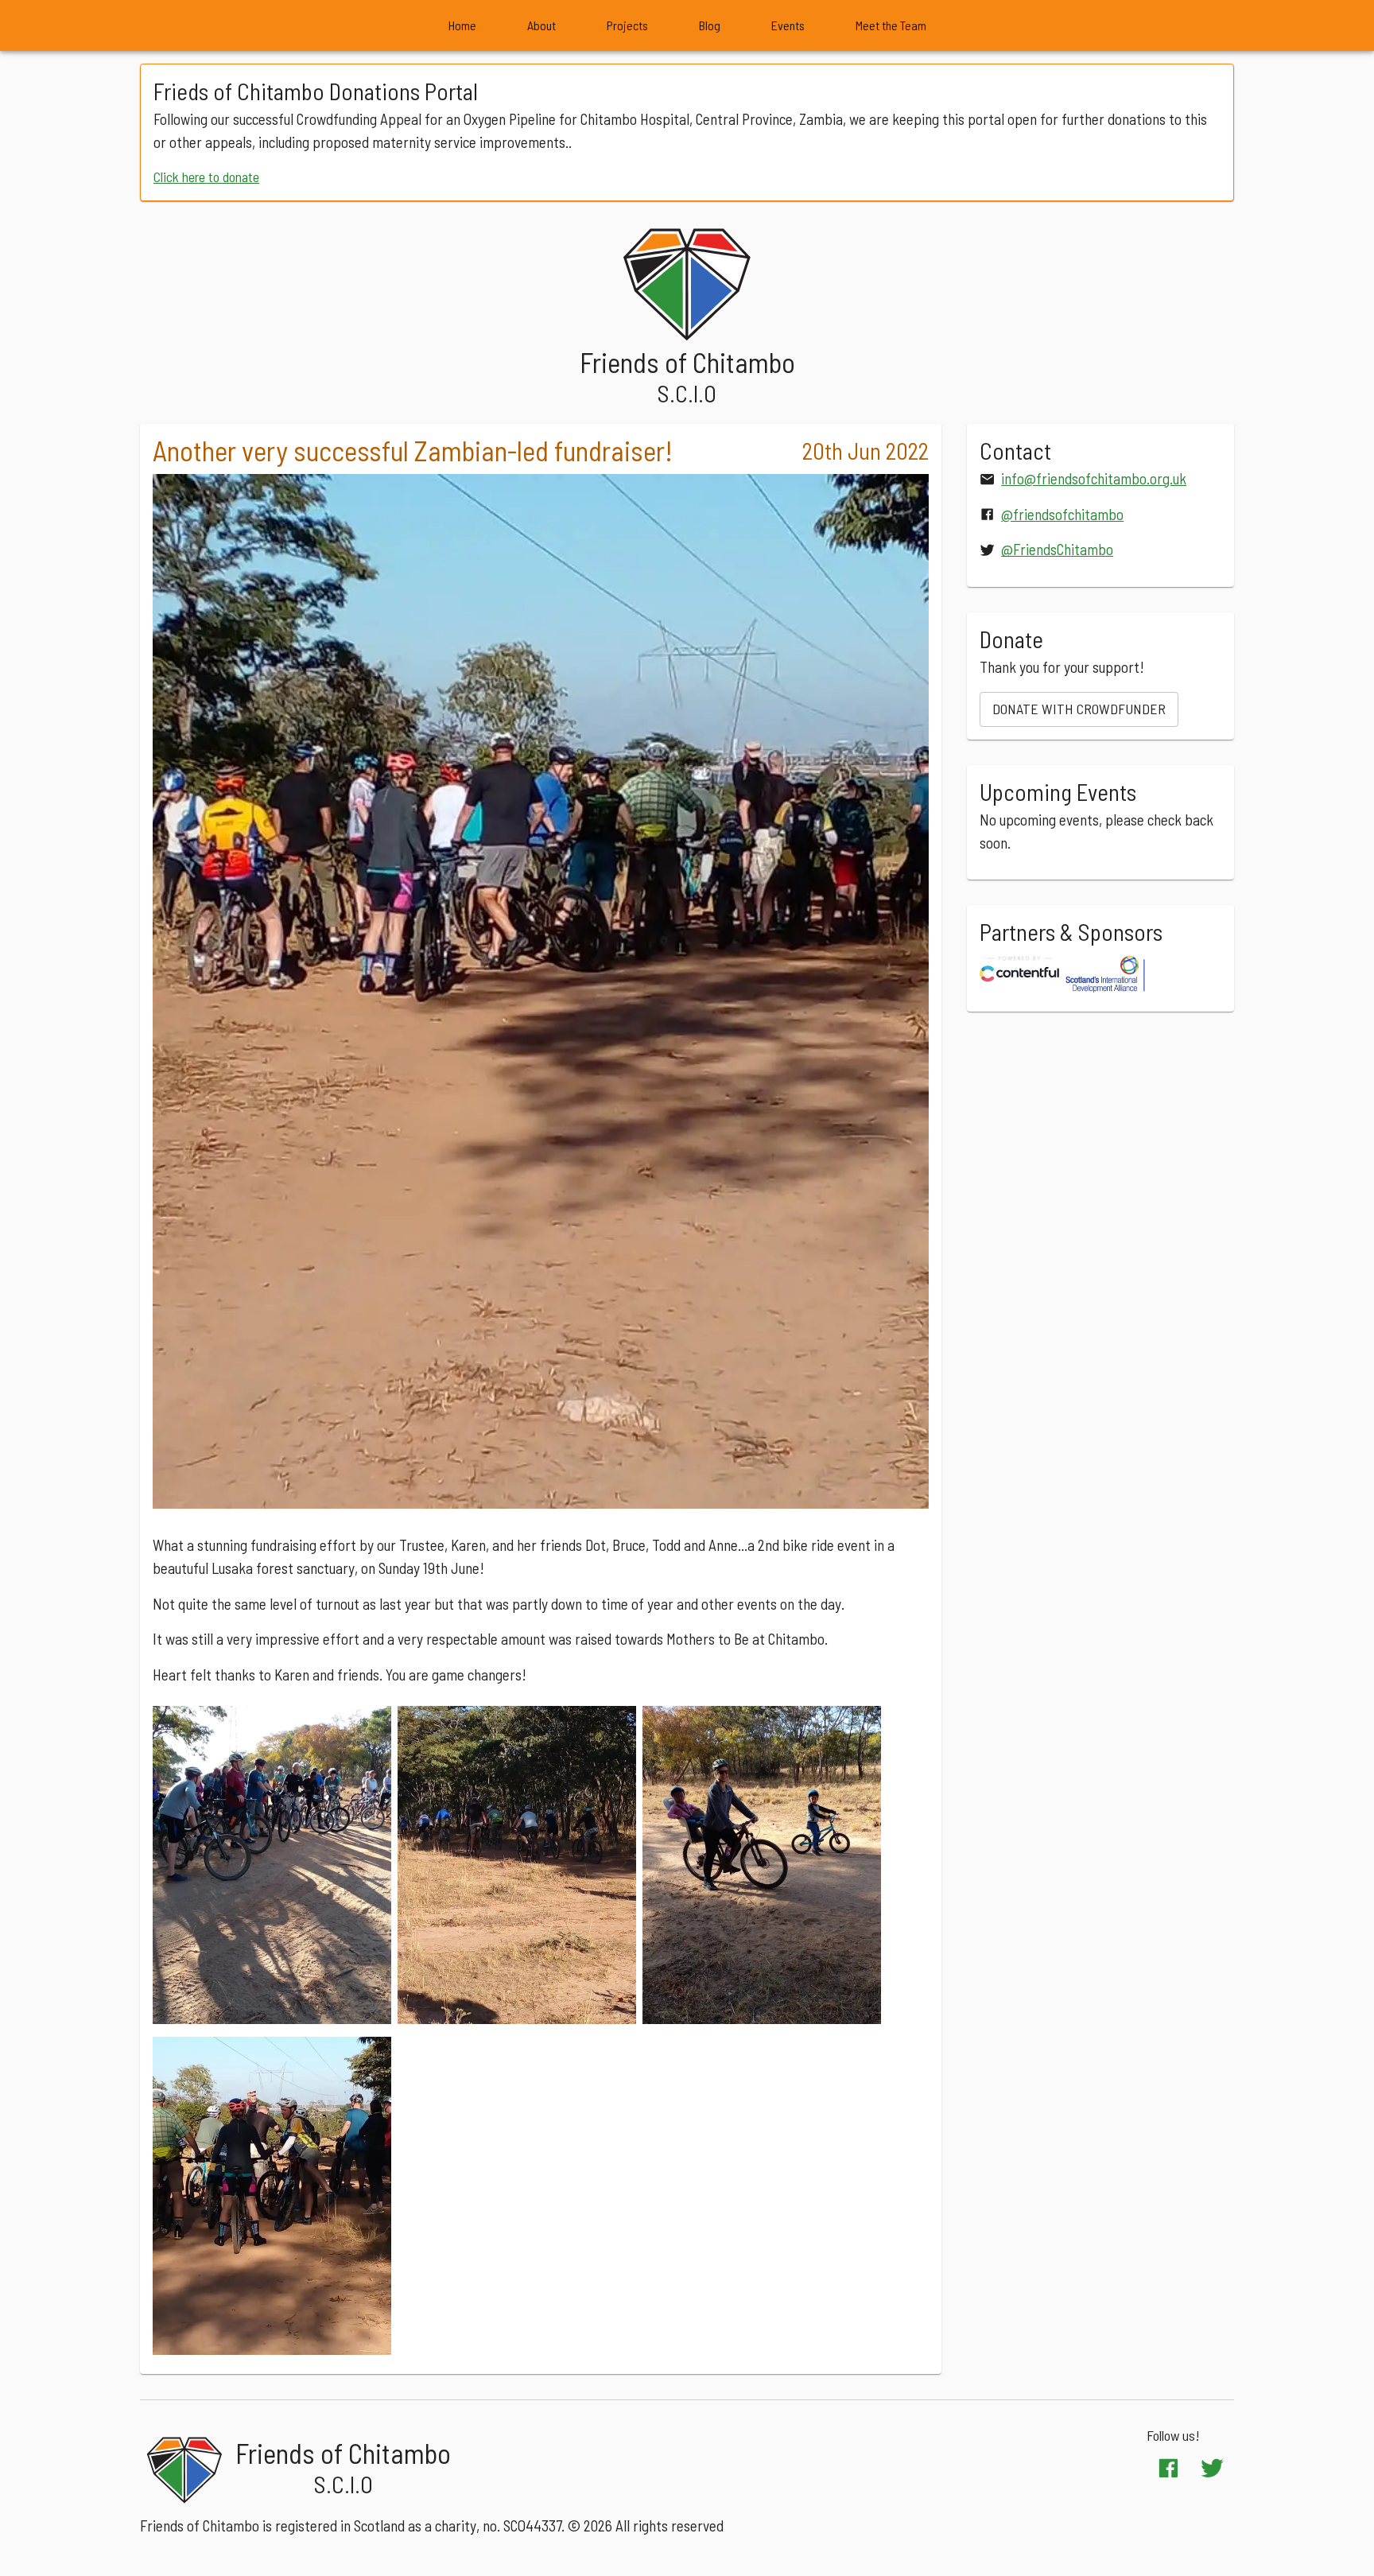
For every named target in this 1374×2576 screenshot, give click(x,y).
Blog (710, 25)
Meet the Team (891, 25)
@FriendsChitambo (1057, 549)
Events (788, 25)
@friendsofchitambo (1062, 514)
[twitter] (1212, 2468)
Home (462, 25)
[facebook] (1168, 2468)
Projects (627, 25)
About (541, 25)
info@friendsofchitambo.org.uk (1094, 478)
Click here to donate (206, 177)
